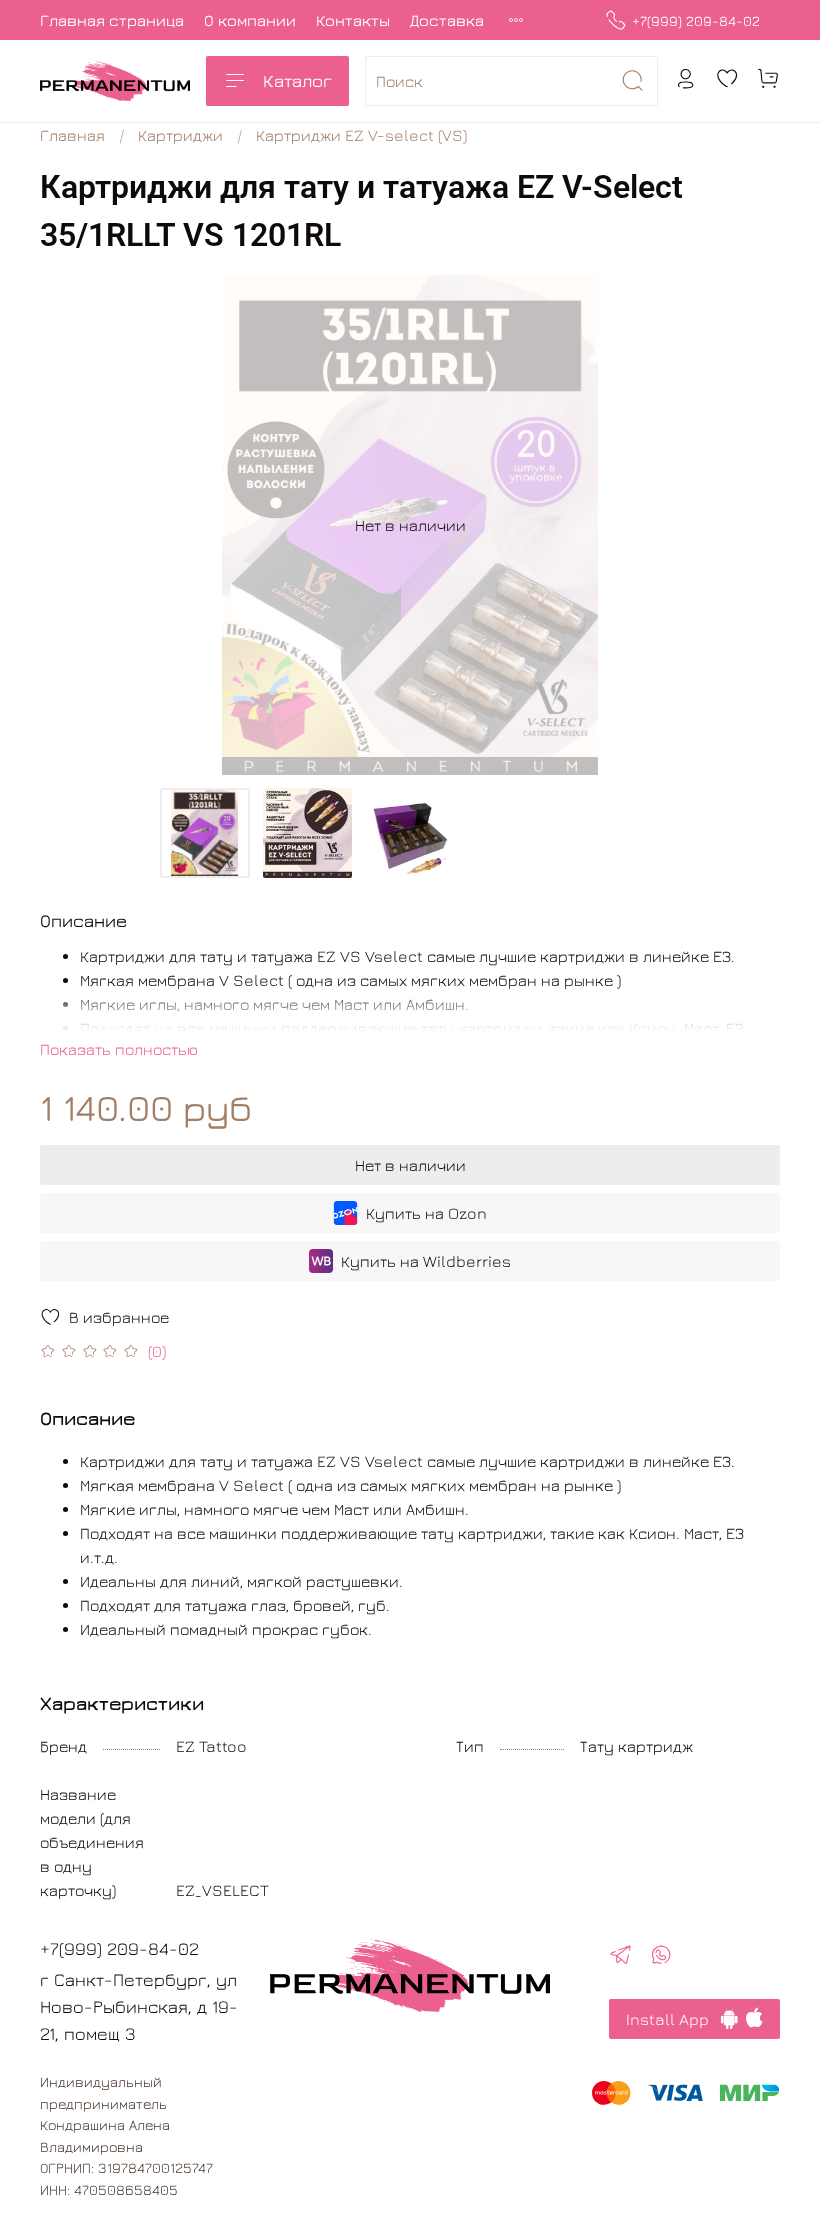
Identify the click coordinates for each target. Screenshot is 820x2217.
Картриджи (180, 135)
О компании (250, 20)
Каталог (297, 80)
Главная (72, 135)
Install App (673, 2019)
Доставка (447, 20)
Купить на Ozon (426, 1213)
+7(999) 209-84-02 (696, 20)
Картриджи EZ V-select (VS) (361, 135)
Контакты (353, 20)
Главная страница (112, 20)
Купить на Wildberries (426, 1261)
